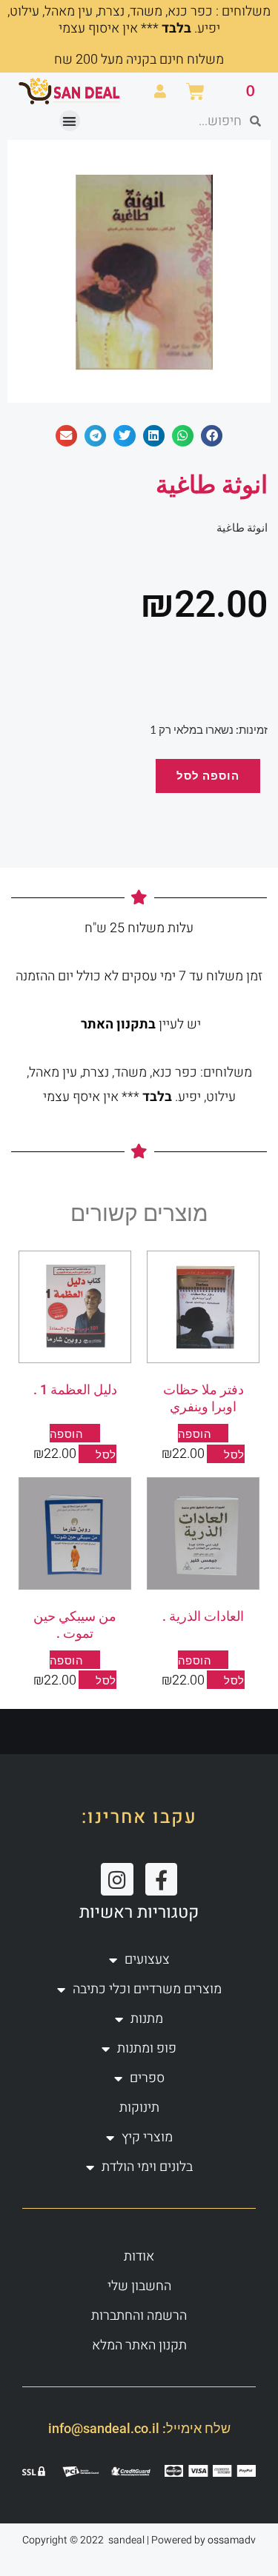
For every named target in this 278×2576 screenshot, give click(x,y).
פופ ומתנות (147, 2048)
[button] (70, 121)
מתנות (147, 2019)
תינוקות (139, 2108)
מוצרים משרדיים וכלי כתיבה (147, 1989)
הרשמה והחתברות (139, 2316)
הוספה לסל (208, 776)
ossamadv (232, 2540)
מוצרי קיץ (147, 2137)
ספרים (147, 2078)
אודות (139, 2256)
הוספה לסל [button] (211, 1670)
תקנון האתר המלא (139, 2345)
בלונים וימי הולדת (147, 2167)
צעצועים (147, 1960)
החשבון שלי (139, 2286)
